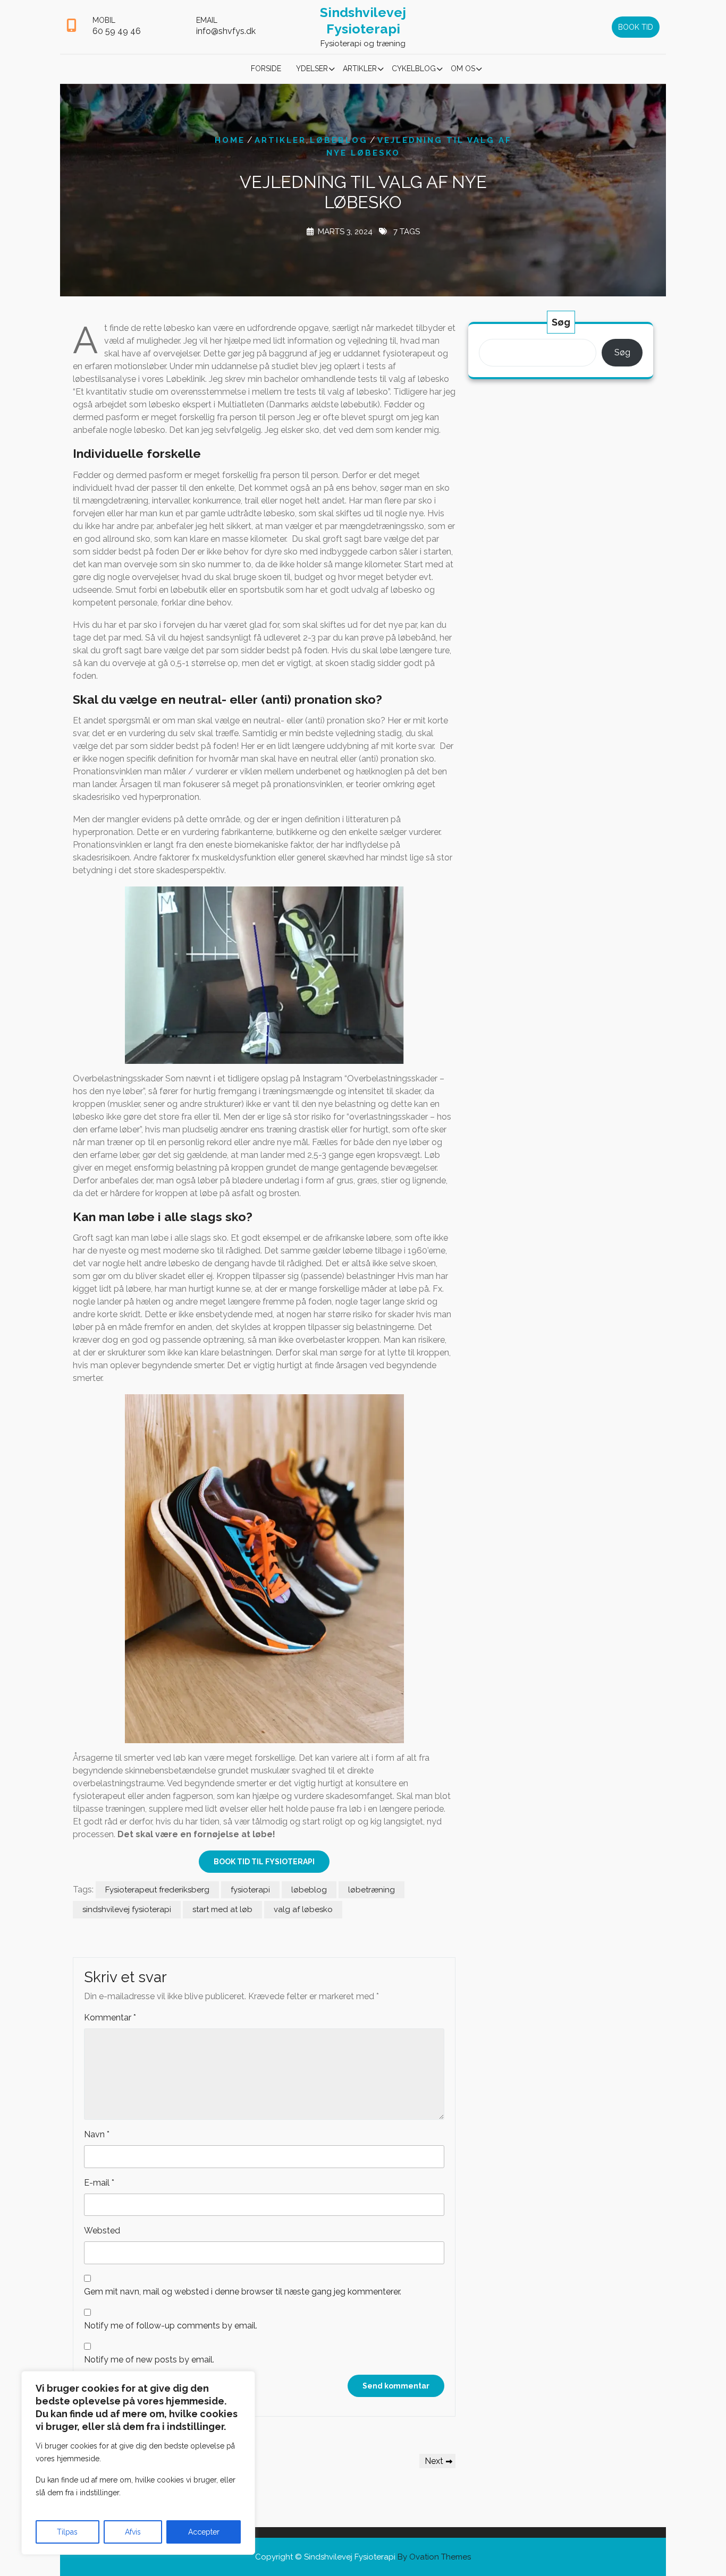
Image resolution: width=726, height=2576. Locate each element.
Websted (102, 2230)
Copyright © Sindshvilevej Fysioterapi (363, 2557)
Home (230, 140)
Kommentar (110, 2018)
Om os (463, 69)
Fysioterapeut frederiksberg (157, 1890)
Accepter (204, 2532)
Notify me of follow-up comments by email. (171, 2326)
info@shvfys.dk (226, 31)
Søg (561, 322)
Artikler (360, 69)
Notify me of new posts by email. (149, 2360)
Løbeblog (339, 140)
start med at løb (222, 1909)
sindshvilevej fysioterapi (127, 1909)
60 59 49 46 (117, 31)
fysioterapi (250, 1890)
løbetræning (372, 1890)
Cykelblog (414, 69)
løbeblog (309, 1890)
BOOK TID (636, 27)
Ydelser (312, 69)
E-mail (99, 2183)
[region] (138, 2463)
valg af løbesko (303, 1909)
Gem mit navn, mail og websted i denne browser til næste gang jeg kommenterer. (243, 2292)
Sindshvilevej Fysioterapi (363, 20)
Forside (266, 69)
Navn (97, 2134)
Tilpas (67, 2532)
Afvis (133, 2532)
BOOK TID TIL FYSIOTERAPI (264, 1862)
